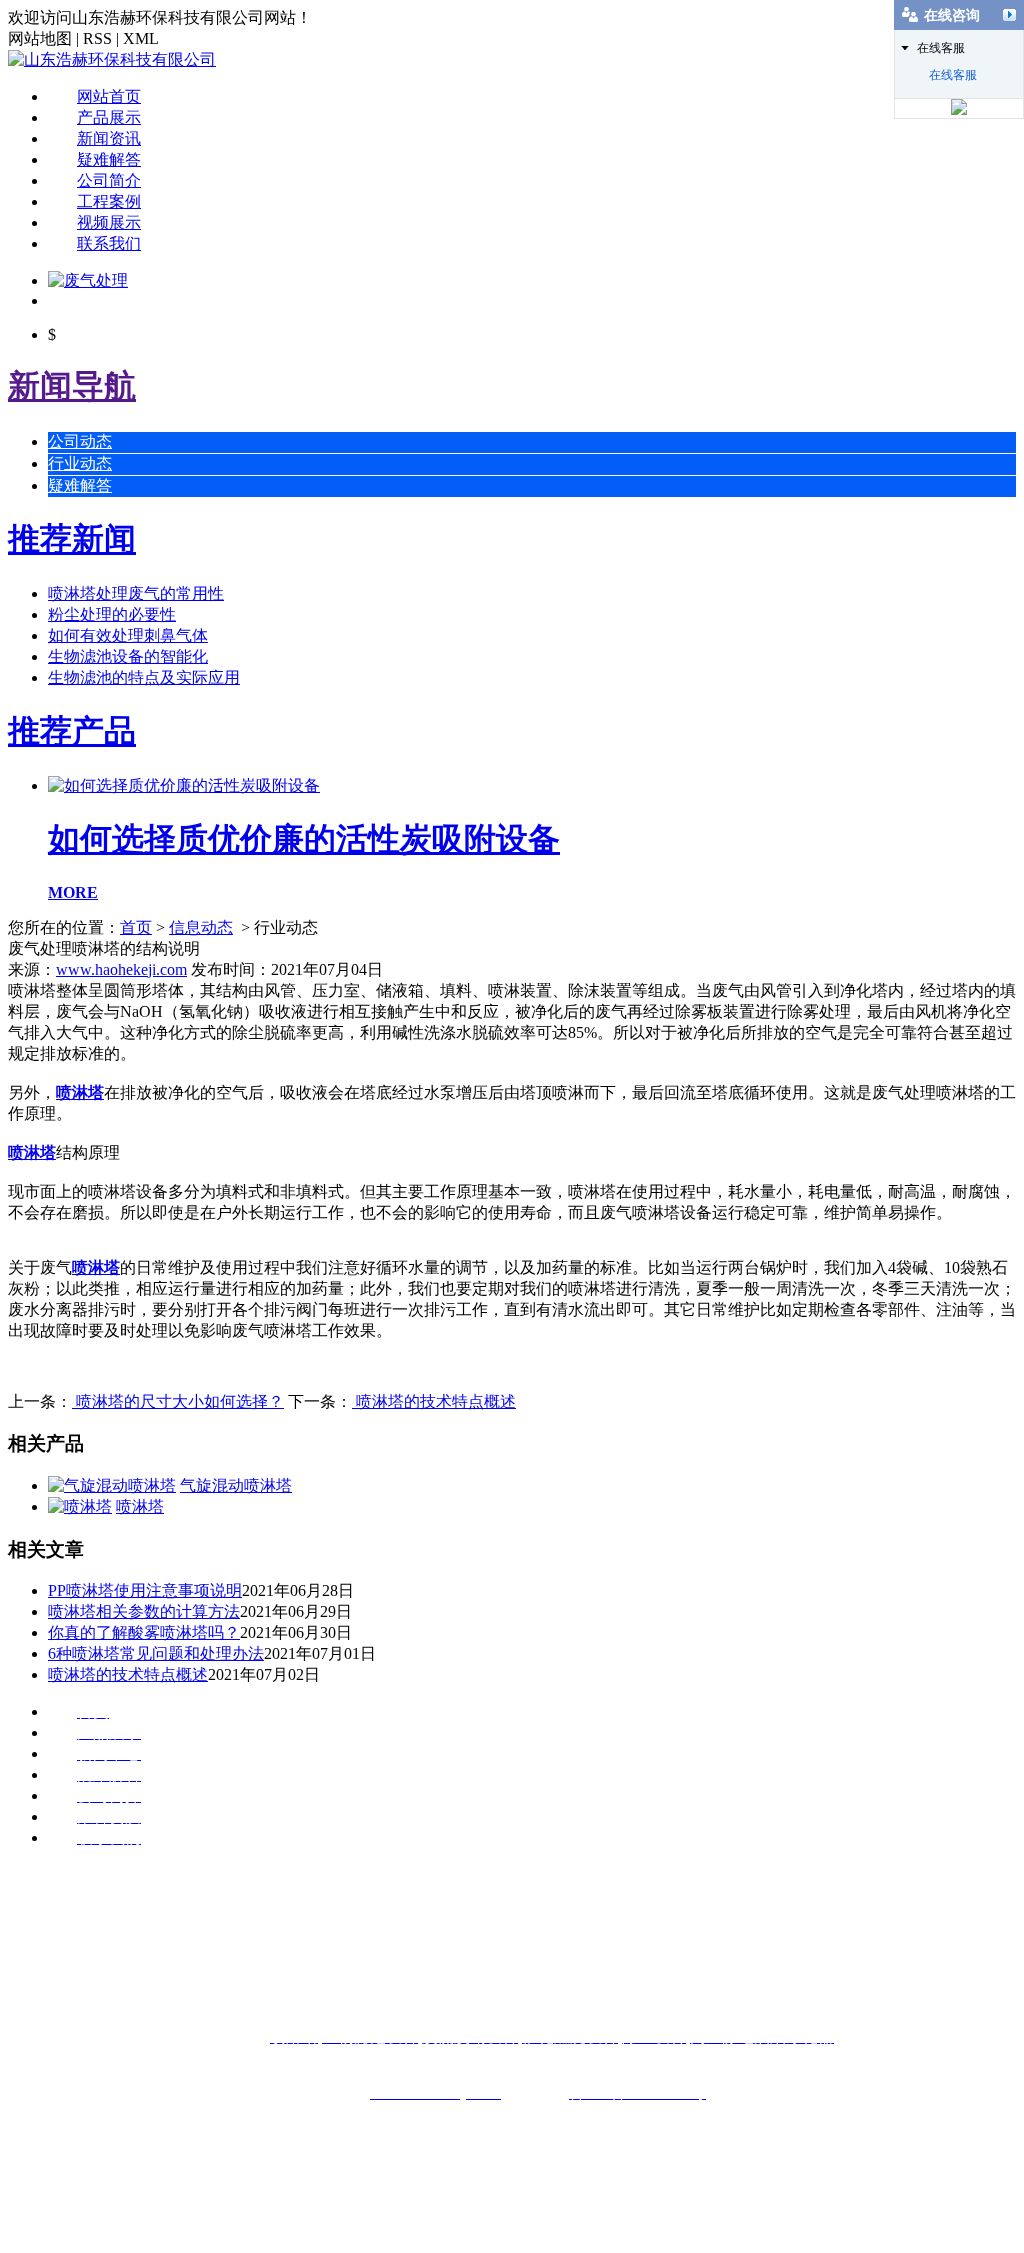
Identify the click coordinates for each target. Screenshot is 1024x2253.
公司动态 (80, 441)
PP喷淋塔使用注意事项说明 (145, 1590)
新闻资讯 (109, 138)
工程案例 (109, 201)
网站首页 (109, 96)
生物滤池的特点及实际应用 (144, 677)
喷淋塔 (80, 1092)
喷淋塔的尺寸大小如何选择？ (178, 1401)
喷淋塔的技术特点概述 (434, 1401)
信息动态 (201, 927)
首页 (136, 927)
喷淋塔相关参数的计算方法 (144, 1611)
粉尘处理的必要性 (112, 614)
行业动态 (80, 463)
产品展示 (109, 117)
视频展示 (109, 222)
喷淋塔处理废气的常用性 (136, 593)
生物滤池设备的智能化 (128, 656)
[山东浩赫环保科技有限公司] (112, 59)
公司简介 (109, 180)
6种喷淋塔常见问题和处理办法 (156, 1653)
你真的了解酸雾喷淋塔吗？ (144, 1632)
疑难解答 (109, 159)
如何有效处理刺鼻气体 (128, 635)
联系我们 (109, 243)
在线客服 (953, 75)
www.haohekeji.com (121, 969)
